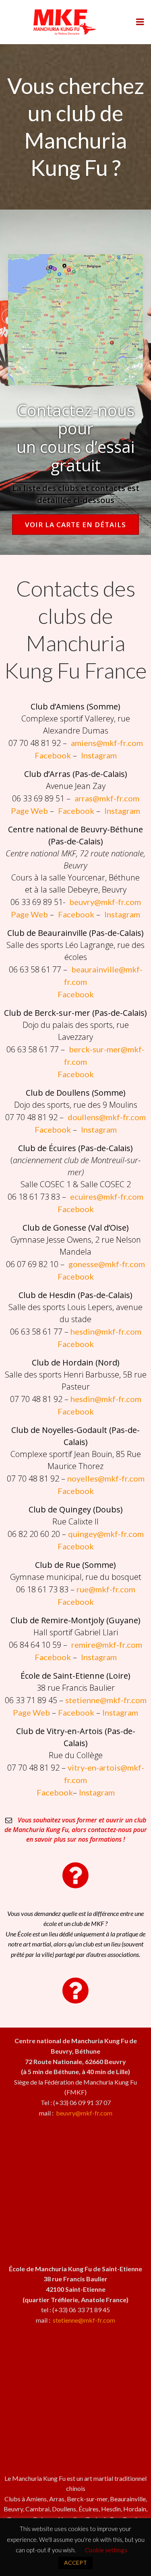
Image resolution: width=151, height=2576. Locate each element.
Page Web (29, 811)
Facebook (53, 755)
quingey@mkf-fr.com (106, 1534)
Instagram (99, 755)
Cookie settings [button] (106, 2550)
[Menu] (140, 22)
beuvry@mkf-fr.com (105, 902)
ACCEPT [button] (75, 2563)
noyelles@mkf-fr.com (106, 1478)
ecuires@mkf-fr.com (107, 1196)
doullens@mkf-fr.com (107, 1117)
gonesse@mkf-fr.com (107, 1264)
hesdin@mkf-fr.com (106, 1331)
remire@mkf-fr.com (107, 1645)
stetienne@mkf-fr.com (106, 1700)
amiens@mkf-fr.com (107, 743)
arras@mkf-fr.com (107, 798)
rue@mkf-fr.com (106, 1589)
